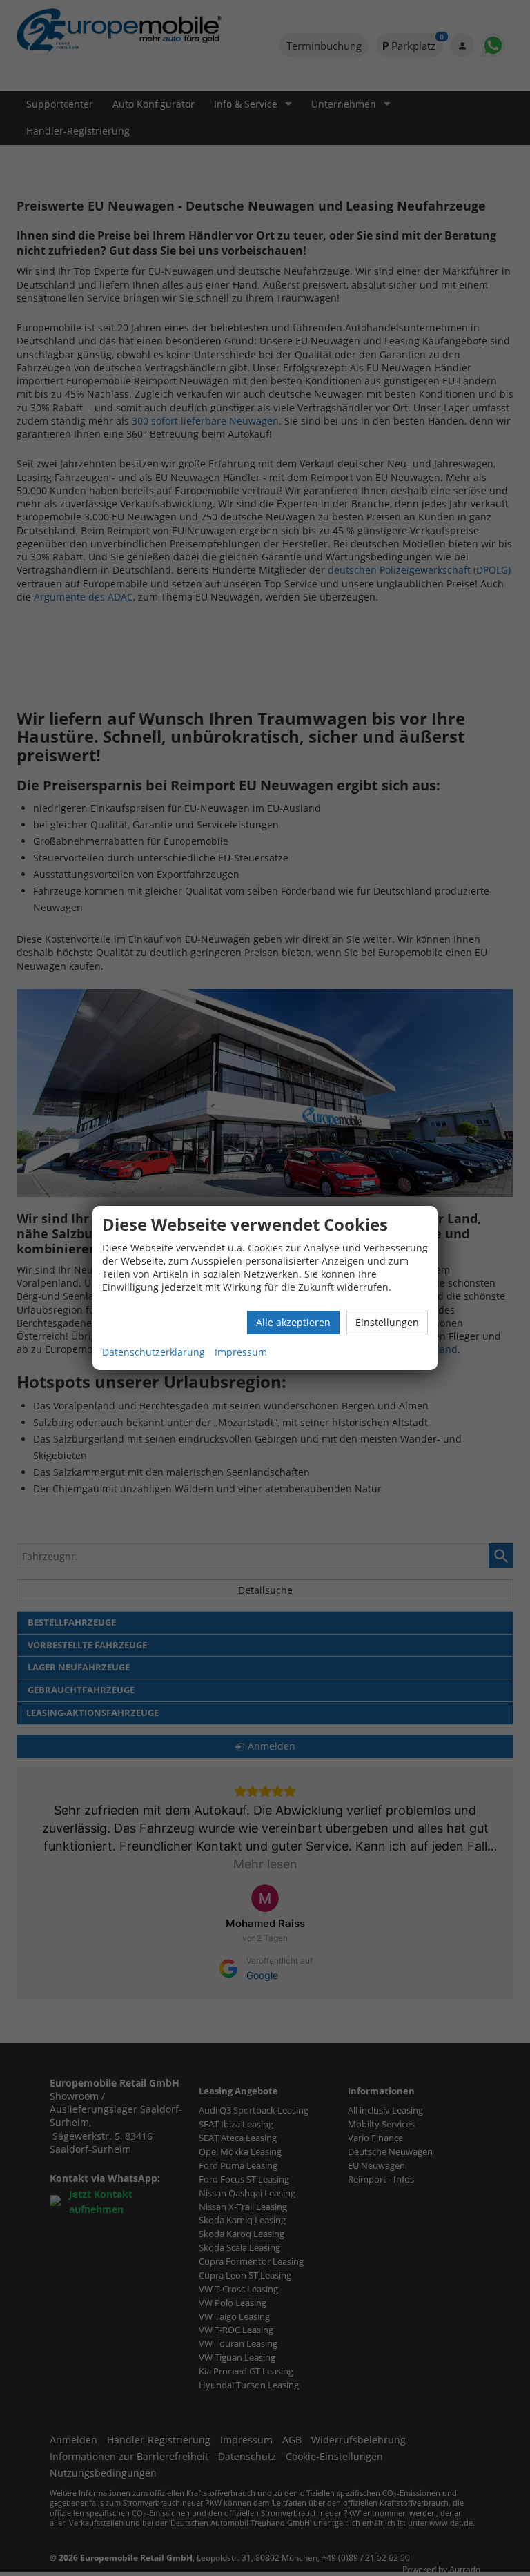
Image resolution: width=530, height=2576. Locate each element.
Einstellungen (387, 1322)
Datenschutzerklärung (154, 1352)
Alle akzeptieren (293, 1322)
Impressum (241, 1352)
